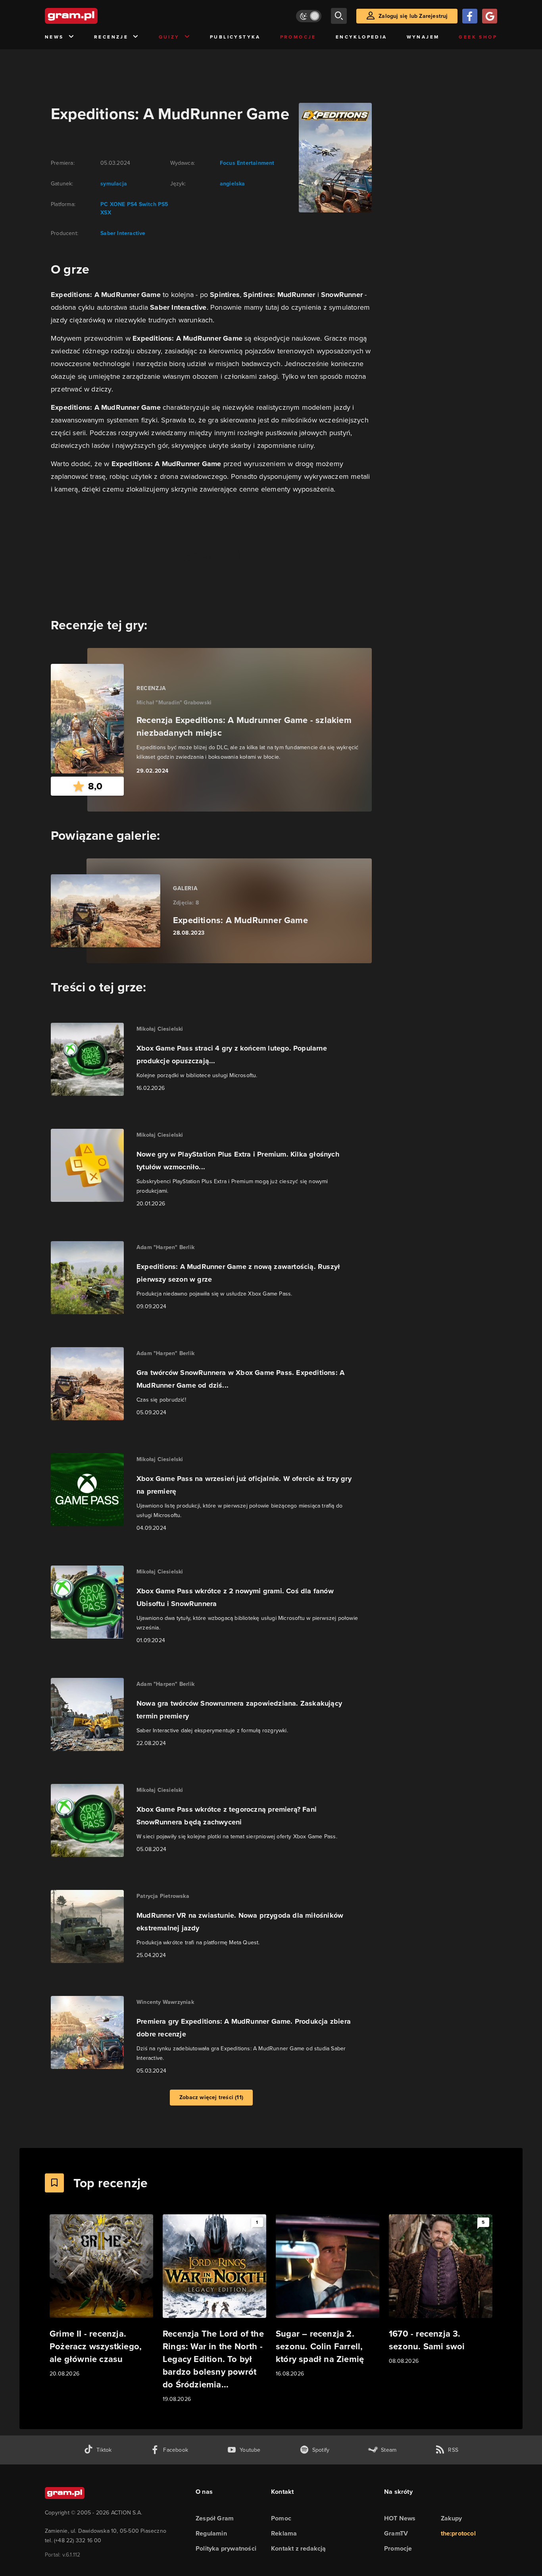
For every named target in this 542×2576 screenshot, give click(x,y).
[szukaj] (339, 16)
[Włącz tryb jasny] (309, 16)
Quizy (169, 37)
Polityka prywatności (226, 2548)
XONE (118, 204)
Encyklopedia (361, 37)
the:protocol (458, 2533)
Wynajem (423, 37)
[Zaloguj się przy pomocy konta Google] (490, 16)
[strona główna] (91, 16)
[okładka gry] (331, 158)
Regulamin (211, 2533)
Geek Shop (478, 37)
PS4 (132, 204)
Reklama (284, 2533)
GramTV (396, 2533)
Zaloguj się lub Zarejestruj (413, 16)
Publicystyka (235, 37)
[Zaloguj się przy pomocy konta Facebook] (470, 16)
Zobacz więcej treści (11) (211, 2097)
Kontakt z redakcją (299, 2548)
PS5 (163, 204)
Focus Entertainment (247, 163)
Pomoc (281, 2518)
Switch (147, 204)
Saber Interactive (123, 233)
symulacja (114, 184)
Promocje (298, 37)
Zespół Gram (215, 2518)
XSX (106, 213)
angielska (233, 184)
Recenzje (111, 37)
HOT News (400, 2518)
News (54, 37)
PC (104, 204)
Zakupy (452, 2518)
